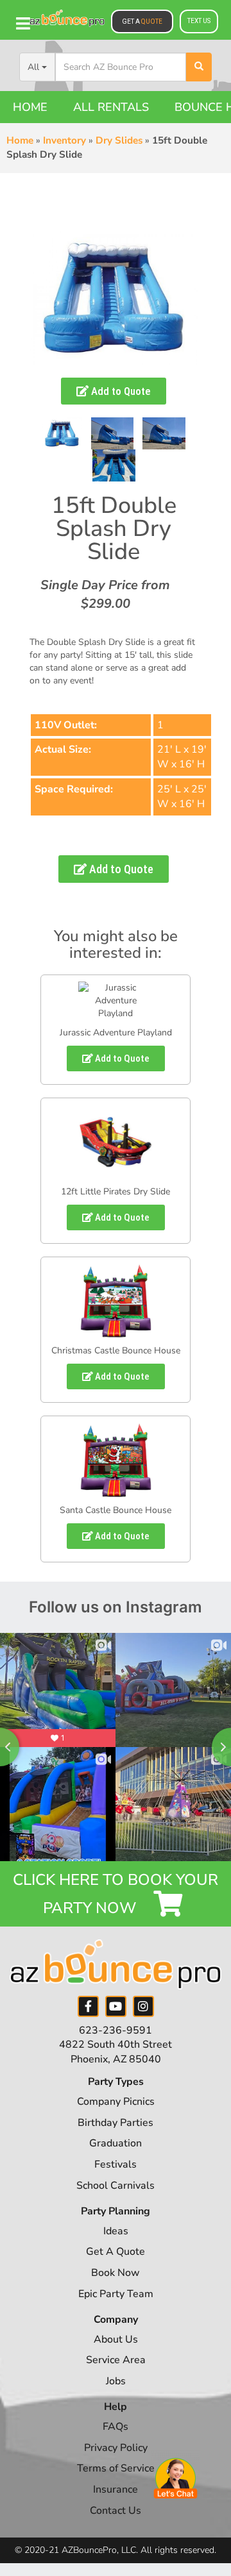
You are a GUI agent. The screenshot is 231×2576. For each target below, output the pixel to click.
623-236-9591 (116, 2030)
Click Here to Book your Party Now (116, 1894)
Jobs (116, 2381)
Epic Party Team (116, 2294)
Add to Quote (120, 391)
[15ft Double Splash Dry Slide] (62, 433)
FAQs (116, 2427)
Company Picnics (116, 2102)
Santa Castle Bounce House (116, 1510)
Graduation (116, 2143)
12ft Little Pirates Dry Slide (116, 1192)
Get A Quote (116, 2252)
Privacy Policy (116, 2448)
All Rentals (111, 107)
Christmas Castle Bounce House (116, 1351)
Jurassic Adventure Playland (116, 1033)
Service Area (116, 2360)
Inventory (64, 140)
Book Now (116, 2273)
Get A (142, 21)
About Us (116, 2339)
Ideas (116, 2231)
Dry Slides (119, 140)
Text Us (199, 21)
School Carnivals (116, 2186)
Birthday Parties (116, 2123)
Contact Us (116, 2511)
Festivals (116, 2164)
